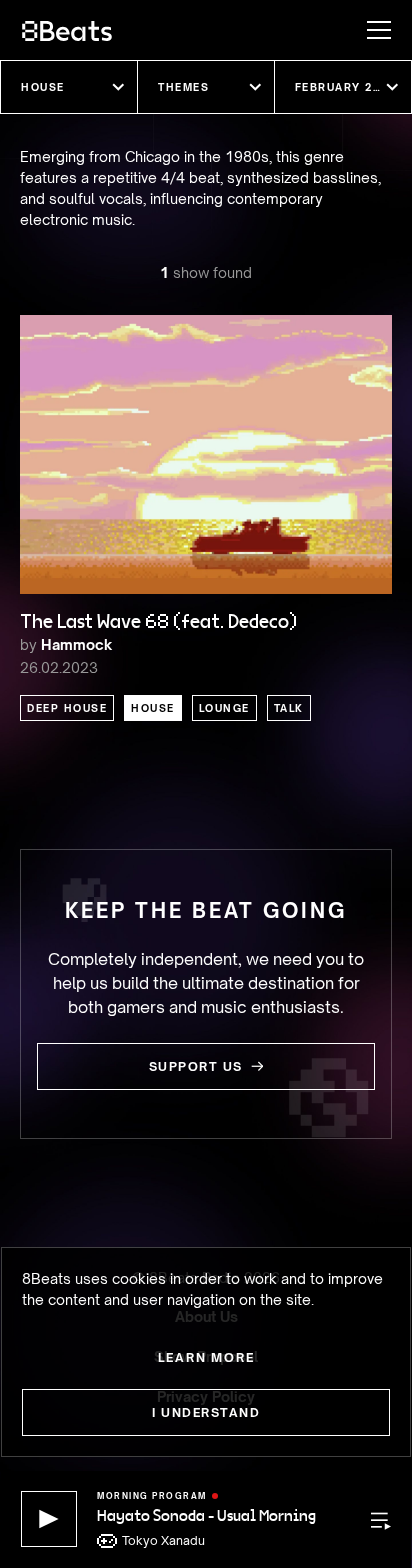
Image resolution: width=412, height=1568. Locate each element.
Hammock (76, 644)
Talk (289, 708)
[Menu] (369, 30)
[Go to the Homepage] (67, 30)
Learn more (206, 1357)
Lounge (224, 708)
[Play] (49, 1519)
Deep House (67, 708)
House (153, 708)
